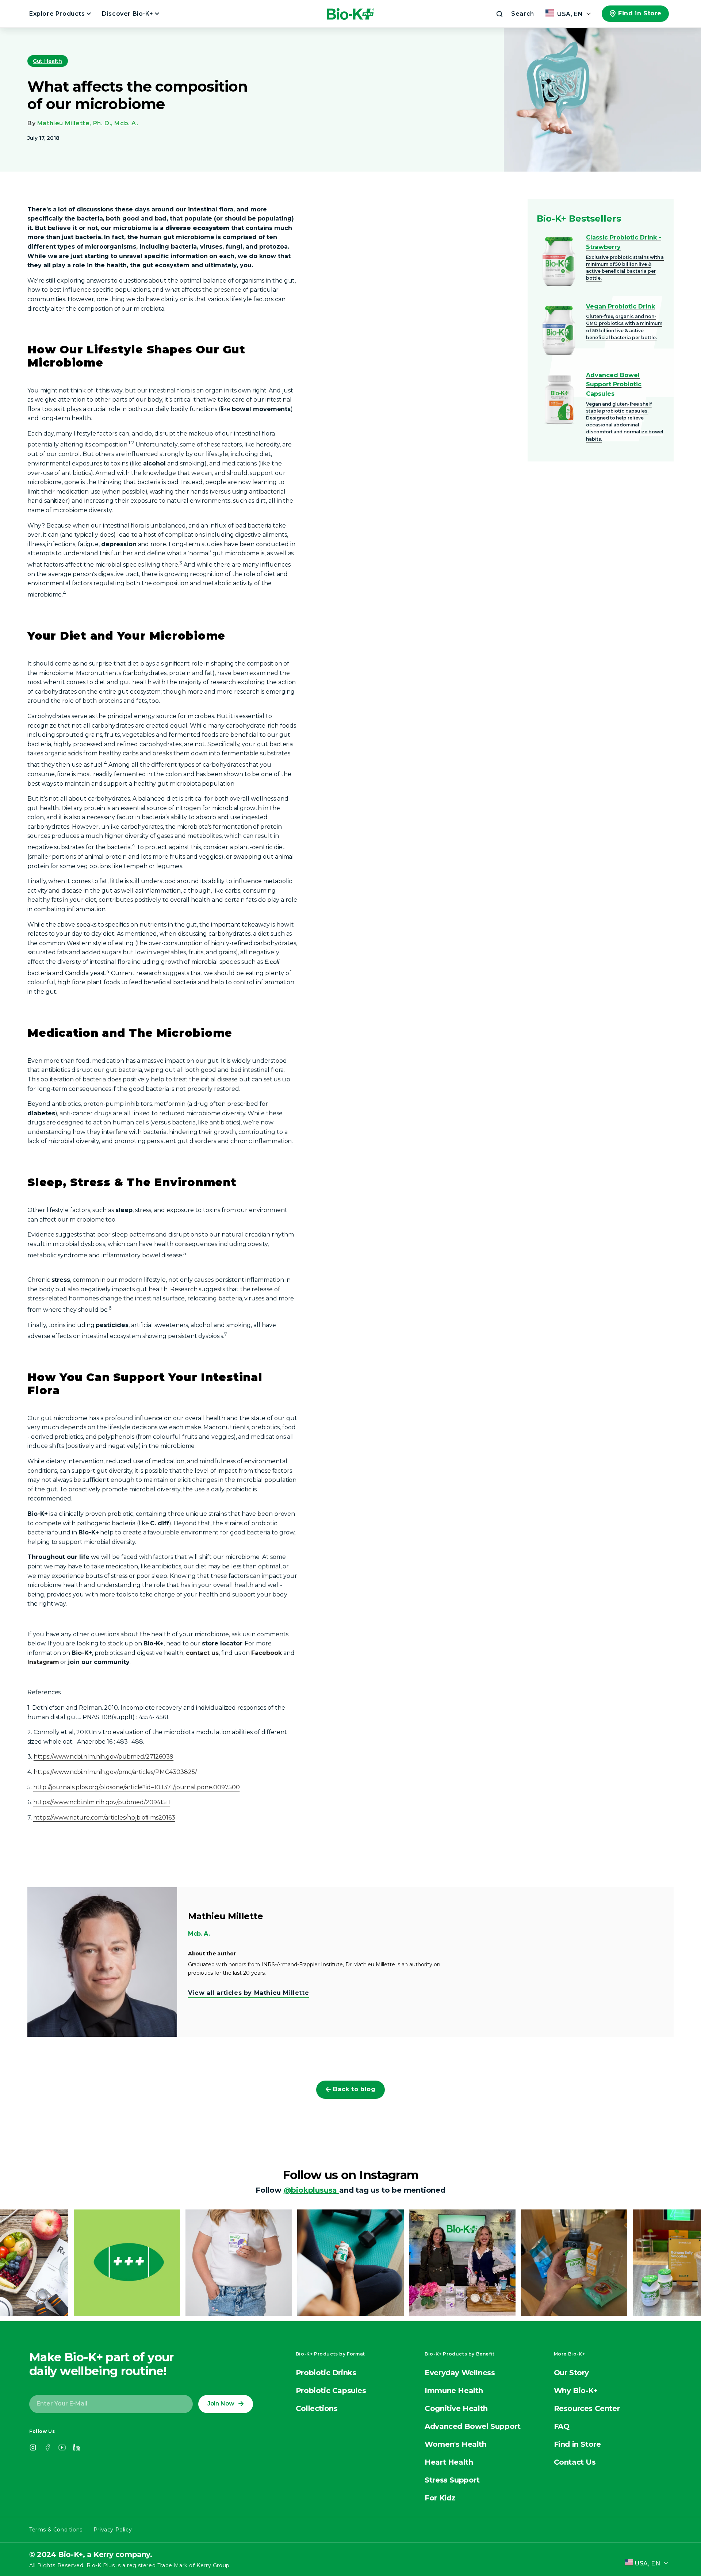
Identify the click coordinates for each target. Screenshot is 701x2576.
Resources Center (587, 2408)
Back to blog (354, 2089)
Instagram (43, 1662)
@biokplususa (311, 2190)
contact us (202, 1653)
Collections (317, 2408)
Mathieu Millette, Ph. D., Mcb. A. (88, 123)
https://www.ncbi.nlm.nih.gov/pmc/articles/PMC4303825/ (115, 1772)
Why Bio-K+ (576, 2391)
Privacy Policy (113, 2530)
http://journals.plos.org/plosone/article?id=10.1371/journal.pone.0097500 (137, 1787)
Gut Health (48, 61)
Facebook (267, 1653)
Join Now (221, 2403)
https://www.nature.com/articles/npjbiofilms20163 (104, 1818)
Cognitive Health (456, 2408)
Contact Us (575, 2462)
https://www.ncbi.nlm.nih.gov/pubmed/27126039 (104, 1757)
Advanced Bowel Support (472, 2426)
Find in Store (640, 13)
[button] (514, 14)
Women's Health (455, 2444)
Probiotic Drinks (326, 2373)
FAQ (562, 2426)
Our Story (571, 2373)
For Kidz (440, 2498)
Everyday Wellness (460, 2373)
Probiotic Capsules (331, 2391)
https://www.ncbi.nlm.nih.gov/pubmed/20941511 (102, 1802)
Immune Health (454, 2391)
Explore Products (58, 14)
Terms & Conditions (56, 2530)
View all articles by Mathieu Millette (248, 1993)
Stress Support (452, 2480)
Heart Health (449, 2462)
